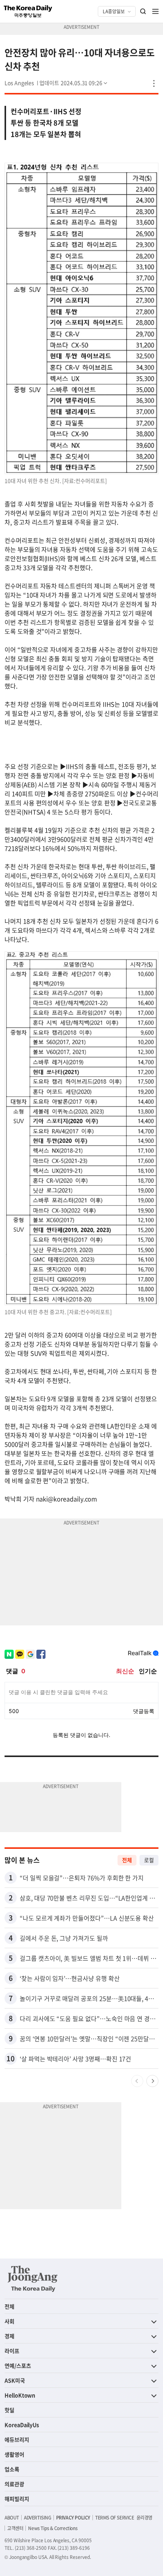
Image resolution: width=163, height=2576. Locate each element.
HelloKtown (20, 2395)
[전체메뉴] (155, 11)
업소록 (12, 2469)
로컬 (149, 1860)
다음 (152, 2081)
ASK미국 (15, 2380)
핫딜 (9, 2410)
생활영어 (14, 2454)
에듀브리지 (17, 2439)
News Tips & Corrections (53, 2528)
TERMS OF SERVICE (115, 2518)
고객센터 (15, 2528)
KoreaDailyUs (22, 2425)
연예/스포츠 (18, 2365)
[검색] (143, 11)
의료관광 (14, 2484)
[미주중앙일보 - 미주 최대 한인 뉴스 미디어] (28, 11)
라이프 (12, 2351)
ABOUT (12, 2518)
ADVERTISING (38, 2518)
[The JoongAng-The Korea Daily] (33, 2279)
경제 (9, 2336)
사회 (9, 2321)
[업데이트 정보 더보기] (74, 83)
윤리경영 (144, 2518)
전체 (127, 1860)
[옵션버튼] (154, 83)
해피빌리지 (17, 2499)
